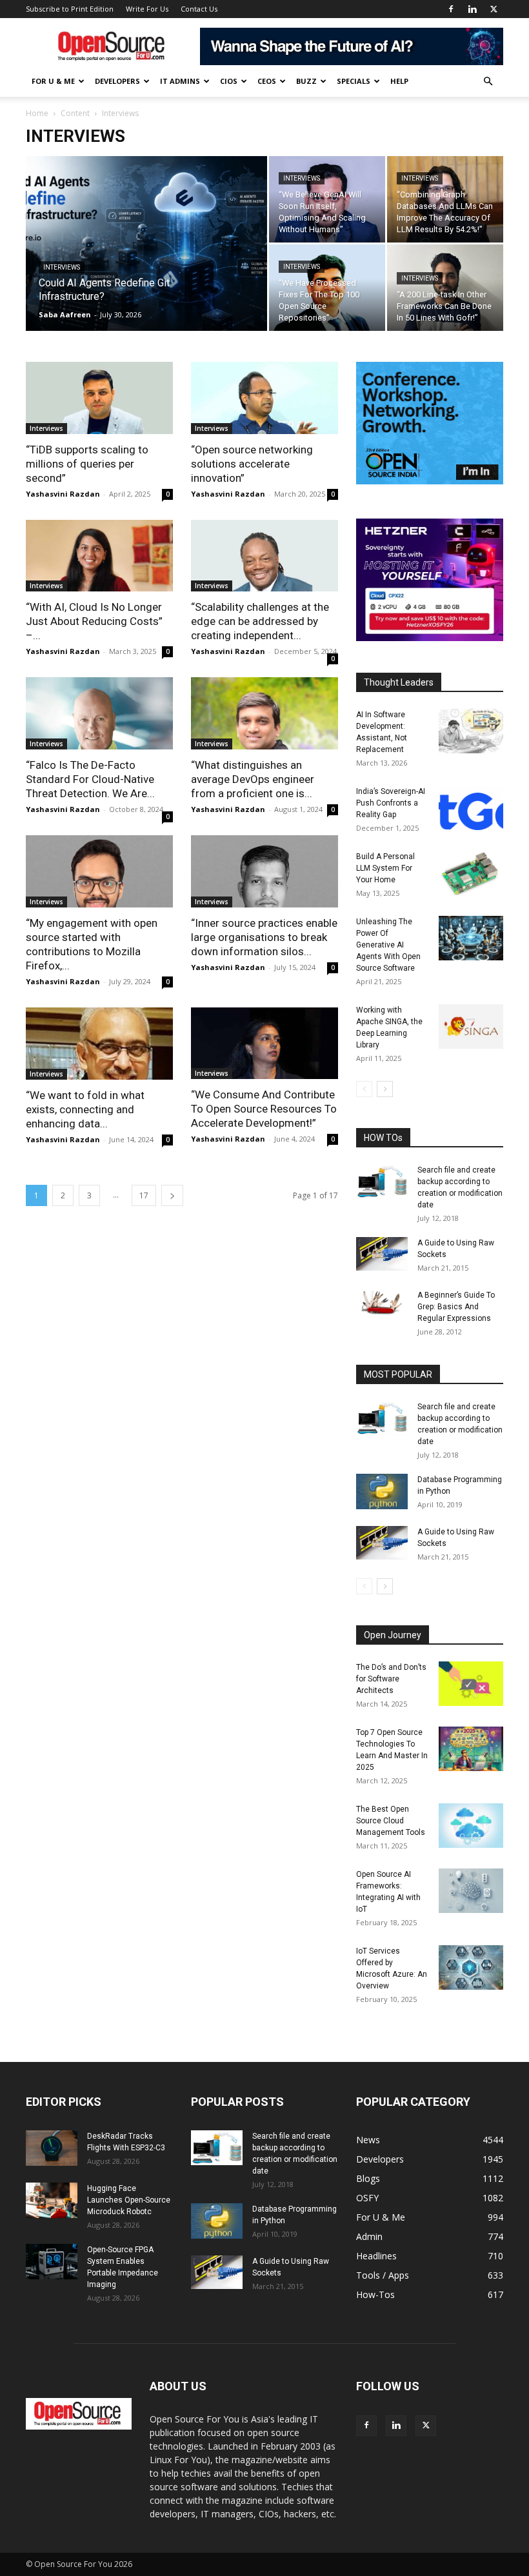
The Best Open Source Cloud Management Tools (391, 1821)
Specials (354, 81)
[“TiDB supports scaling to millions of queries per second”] (99, 398)
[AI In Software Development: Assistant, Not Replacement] (471, 731)
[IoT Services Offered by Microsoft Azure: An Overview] (471, 1967)
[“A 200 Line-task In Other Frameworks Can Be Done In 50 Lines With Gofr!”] (445, 288)
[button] (488, 82)
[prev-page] (364, 1089)
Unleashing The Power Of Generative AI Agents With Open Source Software (388, 945)
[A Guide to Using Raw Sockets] (382, 1254)
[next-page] (172, 1195)
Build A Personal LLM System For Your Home (385, 868)
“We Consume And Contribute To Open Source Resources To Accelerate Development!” (264, 1109)
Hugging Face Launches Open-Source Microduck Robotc (129, 2200)
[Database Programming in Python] (382, 1491)
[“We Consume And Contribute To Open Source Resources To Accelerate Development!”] (264, 1044)
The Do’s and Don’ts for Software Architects (391, 1679)
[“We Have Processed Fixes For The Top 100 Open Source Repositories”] (327, 288)
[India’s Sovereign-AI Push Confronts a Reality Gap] (471, 808)
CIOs (229, 81)
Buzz (306, 81)
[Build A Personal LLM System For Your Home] (471, 873)
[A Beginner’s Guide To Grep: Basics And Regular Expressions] (382, 1302)
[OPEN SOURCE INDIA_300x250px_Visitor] (430, 481)
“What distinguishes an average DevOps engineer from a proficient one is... (253, 779)
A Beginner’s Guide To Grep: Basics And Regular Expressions (456, 1307)
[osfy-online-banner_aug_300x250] (430, 638)
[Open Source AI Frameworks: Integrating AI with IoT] (471, 1891)
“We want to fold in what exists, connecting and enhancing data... (85, 1109)
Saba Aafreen (65, 314)
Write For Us (147, 9)
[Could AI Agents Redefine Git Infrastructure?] (146, 261)
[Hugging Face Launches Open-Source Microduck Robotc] (52, 2200)
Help (399, 81)
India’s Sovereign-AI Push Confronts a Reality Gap (391, 803)
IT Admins (180, 81)
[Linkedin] (472, 9)
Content (75, 113)
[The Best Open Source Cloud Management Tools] (471, 1826)
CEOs (267, 81)
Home (37, 113)
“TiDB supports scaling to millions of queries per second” (87, 464)
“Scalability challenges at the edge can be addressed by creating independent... (260, 621)
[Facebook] (451, 9)
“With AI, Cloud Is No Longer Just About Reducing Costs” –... (94, 621)
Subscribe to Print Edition (70, 9)
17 (144, 1195)
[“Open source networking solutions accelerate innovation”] (264, 398)
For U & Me (53, 81)
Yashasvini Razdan (63, 494)
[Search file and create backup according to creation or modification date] (382, 1182)
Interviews (62, 267)
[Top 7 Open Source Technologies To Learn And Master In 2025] (471, 1749)
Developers (117, 81)
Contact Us (199, 9)
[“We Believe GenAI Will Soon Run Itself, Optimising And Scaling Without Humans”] (327, 200)
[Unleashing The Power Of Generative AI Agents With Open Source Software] (471, 938)
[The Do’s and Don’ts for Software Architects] (471, 1684)
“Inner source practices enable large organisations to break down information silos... (264, 937)
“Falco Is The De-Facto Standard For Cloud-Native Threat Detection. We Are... (90, 779)
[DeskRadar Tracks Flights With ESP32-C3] (52, 2148)
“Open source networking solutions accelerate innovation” (252, 464)
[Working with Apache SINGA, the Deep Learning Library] (471, 1026)
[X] (494, 9)
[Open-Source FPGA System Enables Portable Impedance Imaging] (52, 2262)
